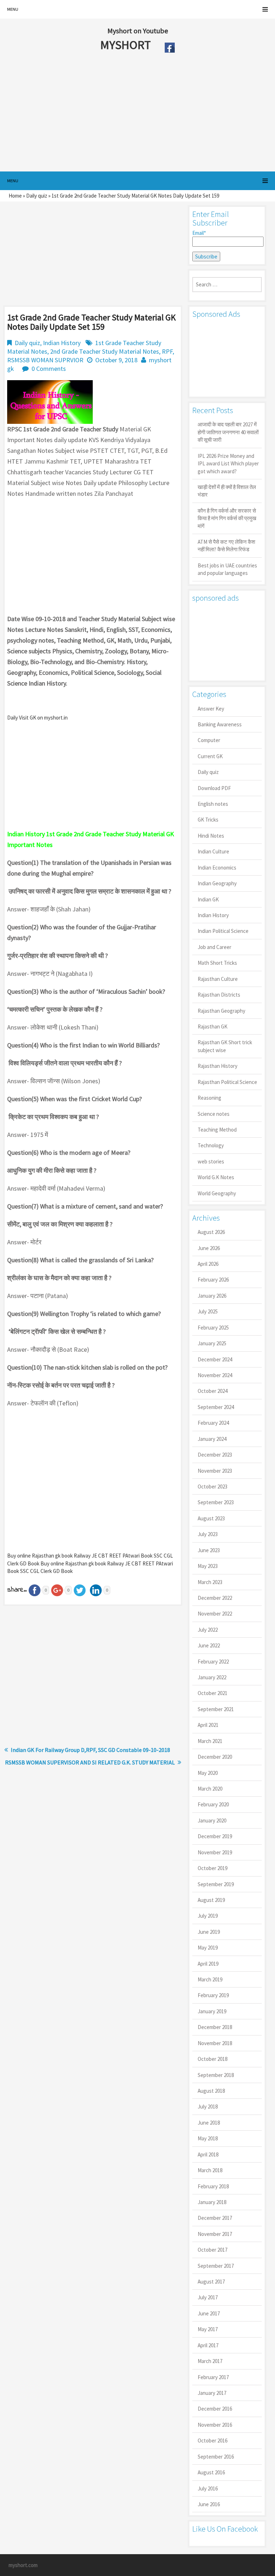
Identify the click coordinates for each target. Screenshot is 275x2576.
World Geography (217, 1193)
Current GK (210, 756)
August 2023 (211, 1518)
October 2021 (213, 1693)
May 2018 (208, 2138)
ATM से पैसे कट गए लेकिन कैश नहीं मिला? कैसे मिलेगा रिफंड (226, 546)
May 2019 (208, 1948)
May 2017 (208, 2329)
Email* (199, 233)
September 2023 (216, 1502)
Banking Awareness (220, 724)
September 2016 (216, 2457)
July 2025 (208, 1311)
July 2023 (208, 1534)
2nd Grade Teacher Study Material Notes (105, 351)
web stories (211, 1161)
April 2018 (208, 2154)
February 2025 (213, 1328)
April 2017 (208, 2345)
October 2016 (213, 2441)
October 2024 (213, 1391)
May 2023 (208, 1566)
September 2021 (216, 1709)
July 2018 (208, 2107)
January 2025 (212, 1343)
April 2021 (208, 1725)
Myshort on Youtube (138, 31)
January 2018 (212, 2202)
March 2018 (210, 2170)
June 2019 (209, 1932)
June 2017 (209, 2313)
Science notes (214, 1114)
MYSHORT (127, 45)
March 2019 (210, 1979)
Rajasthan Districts (219, 995)
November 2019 (215, 1852)
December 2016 (215, 2409)
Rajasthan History (218, 1066)
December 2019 (215, 1836)
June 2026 (209, 1248)
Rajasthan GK (213, 1026)
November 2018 (215, 2043)
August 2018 (211, 2091)
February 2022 (213, 1662)
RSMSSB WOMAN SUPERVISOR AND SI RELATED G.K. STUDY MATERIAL (90, 1762)
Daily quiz (37, 196)
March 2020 (210, 1789)
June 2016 (209, 2504)
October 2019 (213, 1868)
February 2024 (213, 1423)
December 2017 (215, 2218)
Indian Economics (217, 868)
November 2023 (215, 1471)
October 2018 (213, 2059)
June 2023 (209, 1550)
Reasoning (209, 1098)
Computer (209, 740)
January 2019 (212, 2011)
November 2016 (215, 2425)
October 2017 (213, 2250)
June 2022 (209, 1645)
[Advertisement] (121, 114)
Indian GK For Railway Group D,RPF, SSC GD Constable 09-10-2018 (90, 1750)
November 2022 (215, 1614)
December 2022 (215, 1598)
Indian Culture (213, 851)
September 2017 (216, 2266)
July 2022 (208, 1630)
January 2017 (212, 2393)
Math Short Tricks (217, 963)
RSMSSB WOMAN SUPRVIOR (45, 360)
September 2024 (216, 1407)
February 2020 (213, 1804)
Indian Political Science (223, 931)
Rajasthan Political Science (227, 1082)
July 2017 (208, 2297)
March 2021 (210, 1741)
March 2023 (210, 1582)
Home (15, 196)
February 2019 (213, 1995)
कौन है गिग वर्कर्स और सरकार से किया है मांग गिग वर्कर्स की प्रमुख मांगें (227, 518)
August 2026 (211, 1232)
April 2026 (208, 1264)
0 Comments (49, 369)
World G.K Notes (216, 1177)
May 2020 (208, 1773)
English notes (213, 804)
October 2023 (213, 1486)
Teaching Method (217, 1130)
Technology (211, 1145)
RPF (167, 351)
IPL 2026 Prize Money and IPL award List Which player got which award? (228, 464)
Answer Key (211, 709)
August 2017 (211, 2282)
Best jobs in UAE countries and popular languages (227, 569)
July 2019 (208, 1916)
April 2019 (208, 1964)
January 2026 (212, 1296)
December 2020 (215, 1757)
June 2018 (209, 2123)
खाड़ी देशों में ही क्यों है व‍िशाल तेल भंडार (227, 491)
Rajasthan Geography (221, 1011)
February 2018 (213, 2186)
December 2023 (215, 1455)
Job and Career (214, 947)
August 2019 (211, 1900)
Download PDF (214, 788)
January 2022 (212, 1677)
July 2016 (208, 2488)
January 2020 (212, 1820)
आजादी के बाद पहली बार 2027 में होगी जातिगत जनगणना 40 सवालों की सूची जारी (228, 432)
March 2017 (210, 2361)
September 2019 (216, 1884)
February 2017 (213, 2377)
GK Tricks (208, 820)
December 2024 (215, 1359)
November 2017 (215, 2234)
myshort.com (23, 2565)
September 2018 (216, 2075)
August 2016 (211, 2472)
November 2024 (215, 1375)
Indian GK (208, 899)
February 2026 (213, 1280)
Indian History (62, 343)
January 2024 (212, 1439)
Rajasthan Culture (218, 979)
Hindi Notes (211, 836)
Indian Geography (217, 883)
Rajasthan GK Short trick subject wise (225, 1046)
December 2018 (215, 2027)
